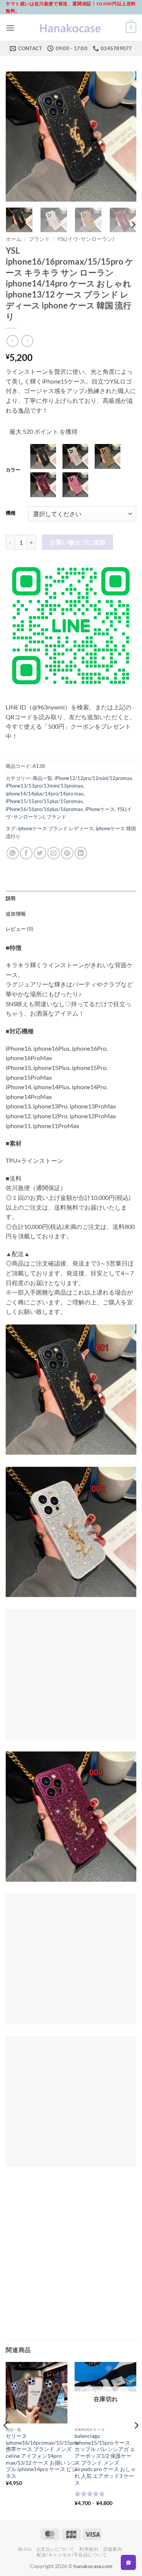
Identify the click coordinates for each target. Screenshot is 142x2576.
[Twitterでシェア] (40, 853)
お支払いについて (55, 2549)
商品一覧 (42, 778)
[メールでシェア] (54, 853)
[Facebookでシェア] (26, 853)
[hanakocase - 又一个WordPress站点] (71, 28)
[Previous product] (27, 341)
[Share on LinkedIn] (81, 853)
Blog (25, 2549)
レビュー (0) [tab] (20, 929)
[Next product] (12, 341)
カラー (13, 470)
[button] (10, 28)
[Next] (124, 136)
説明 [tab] (11, 898)
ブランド (39, 239)
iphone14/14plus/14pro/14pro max (45, 794)
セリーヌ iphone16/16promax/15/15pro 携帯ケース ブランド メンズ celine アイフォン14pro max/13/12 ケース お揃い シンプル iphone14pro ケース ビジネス (42, 2456)
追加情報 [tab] (16, 914)
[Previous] (18, 136)
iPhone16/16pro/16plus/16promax (44, 809)
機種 (11, 513)
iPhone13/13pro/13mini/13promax (44, 786)
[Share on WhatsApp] (13, 853)
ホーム (14, 239)
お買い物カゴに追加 (78, 542)
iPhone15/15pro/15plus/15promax (44, 801)
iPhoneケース (100, 809)
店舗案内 (112, 2549)
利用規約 (89, 2549)
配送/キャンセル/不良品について (72, 2555)
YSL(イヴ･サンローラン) (86, 239)
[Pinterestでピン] (67, 853)
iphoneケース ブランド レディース (56, 828)
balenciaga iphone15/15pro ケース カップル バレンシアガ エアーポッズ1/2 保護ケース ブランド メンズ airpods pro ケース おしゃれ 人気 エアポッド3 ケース (105, 2459)
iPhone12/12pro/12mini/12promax (93, 778)
